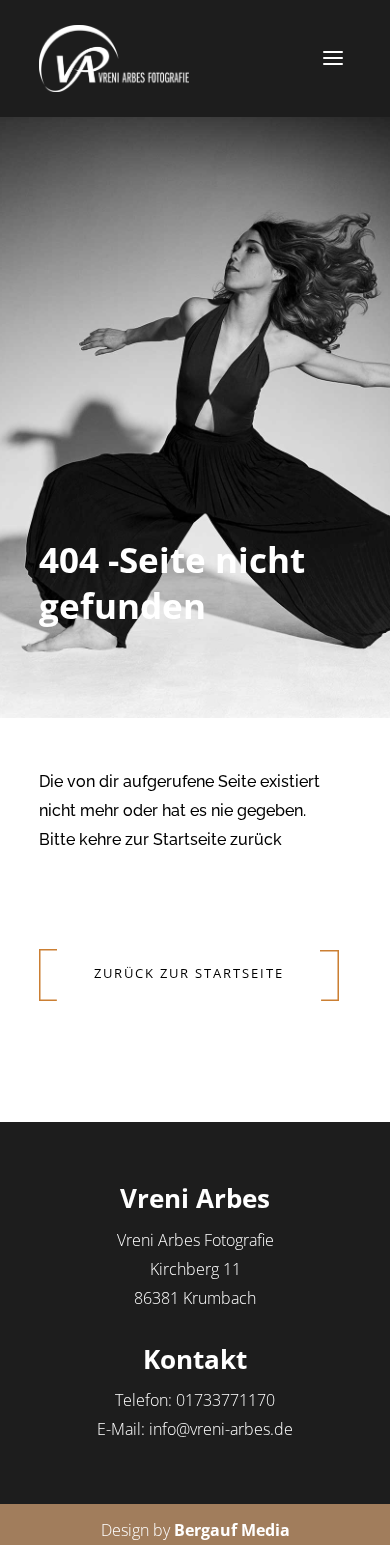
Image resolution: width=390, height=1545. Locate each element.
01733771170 (225, 1400)
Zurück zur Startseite (189, 973)
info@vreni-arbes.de (221, 1429)
